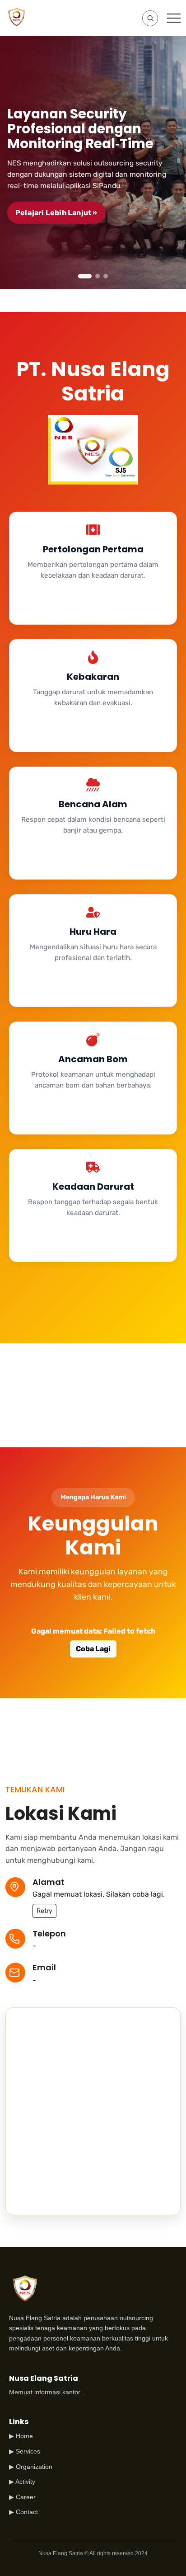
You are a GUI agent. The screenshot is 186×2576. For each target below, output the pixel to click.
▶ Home (21, 2436)
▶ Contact (23, 2512)
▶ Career (22, 2497)
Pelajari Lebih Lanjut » (56, 213)
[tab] (85, 276)
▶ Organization (31, 2467)
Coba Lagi (93, 1649)
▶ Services (25, 2451)
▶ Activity (22, 2482)
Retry (44, 1911)
